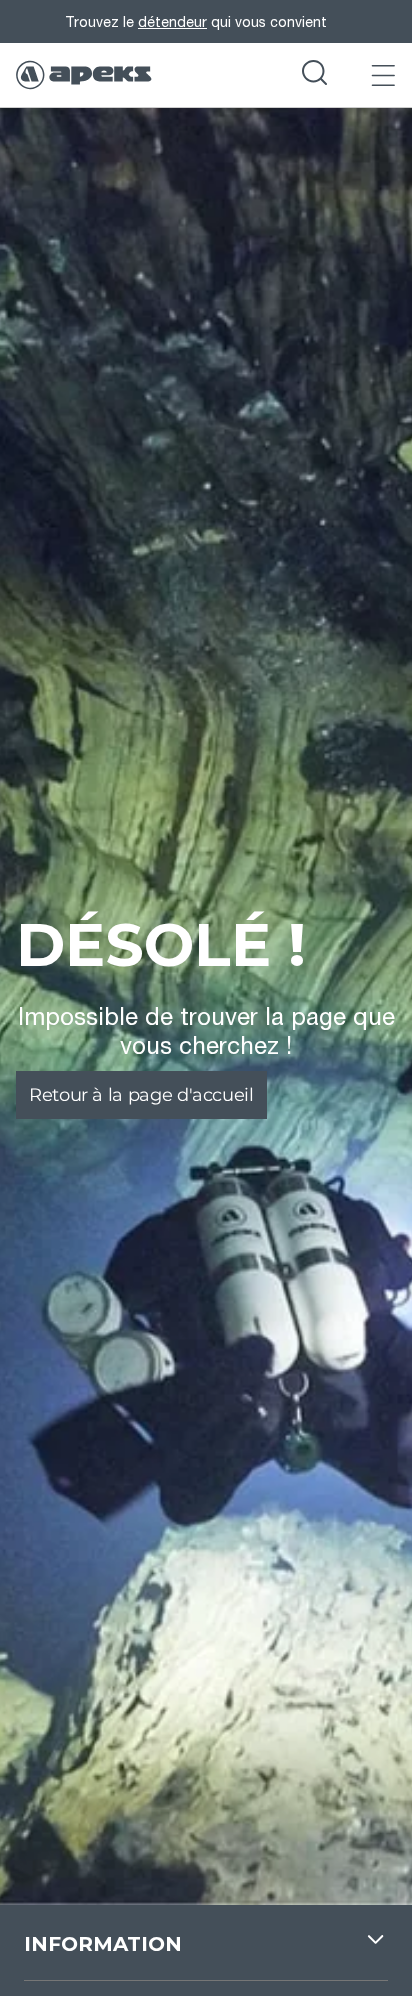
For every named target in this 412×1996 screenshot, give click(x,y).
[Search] (314, 75)
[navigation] (206, 1955)
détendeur (172, 21)
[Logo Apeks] (84, 75)
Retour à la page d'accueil (141, 1095)
